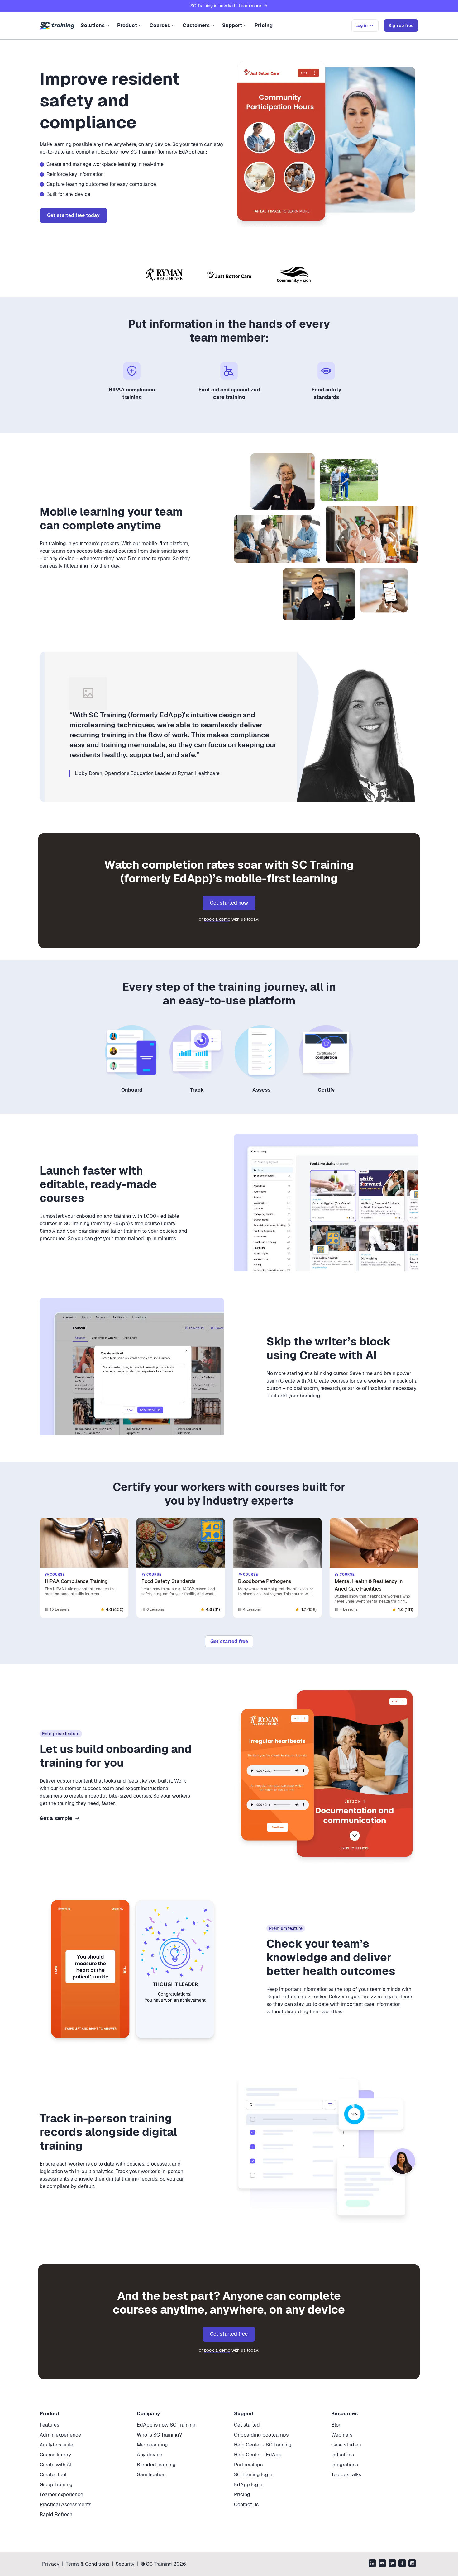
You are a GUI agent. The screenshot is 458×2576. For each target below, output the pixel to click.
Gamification (151, 2475)
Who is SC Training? (159, 2435)
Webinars (342, 2435)
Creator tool (53, 2475)
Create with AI (55, 2465)
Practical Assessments (65, 2505)
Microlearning (152, 2445)
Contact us (246, 2505)
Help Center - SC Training (263, 2445)
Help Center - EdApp (258, 2455)
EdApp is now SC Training (166, 2425)
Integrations (345, 2465)
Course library (55, 2455)
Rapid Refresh (56, 2515)
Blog (336, 2425)
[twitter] (392, 2564)
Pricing (264, 25)
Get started (247, 2425)
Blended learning (156, 2465)
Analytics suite (56, 2445)
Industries (343, 2455)
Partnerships (248, 2465)
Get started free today (73, 215)
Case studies (346, 2445)
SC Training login (253, 2475)
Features (49, 2425)
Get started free (229, 1641)
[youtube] (382, 2564)
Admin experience (60, 2435)
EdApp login (248, 2485)
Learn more (250, 6)
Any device (150, 2455)
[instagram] (412, 2564)
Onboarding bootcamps (261, 2435)
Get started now (229, 903)
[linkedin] (372, 2564)
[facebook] (402, 2564)
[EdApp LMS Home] (57, 26)
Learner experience (61, 2495)
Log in (362, 26)
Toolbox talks (346, 2475)
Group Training (56, 2485)
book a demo (217, 919)
